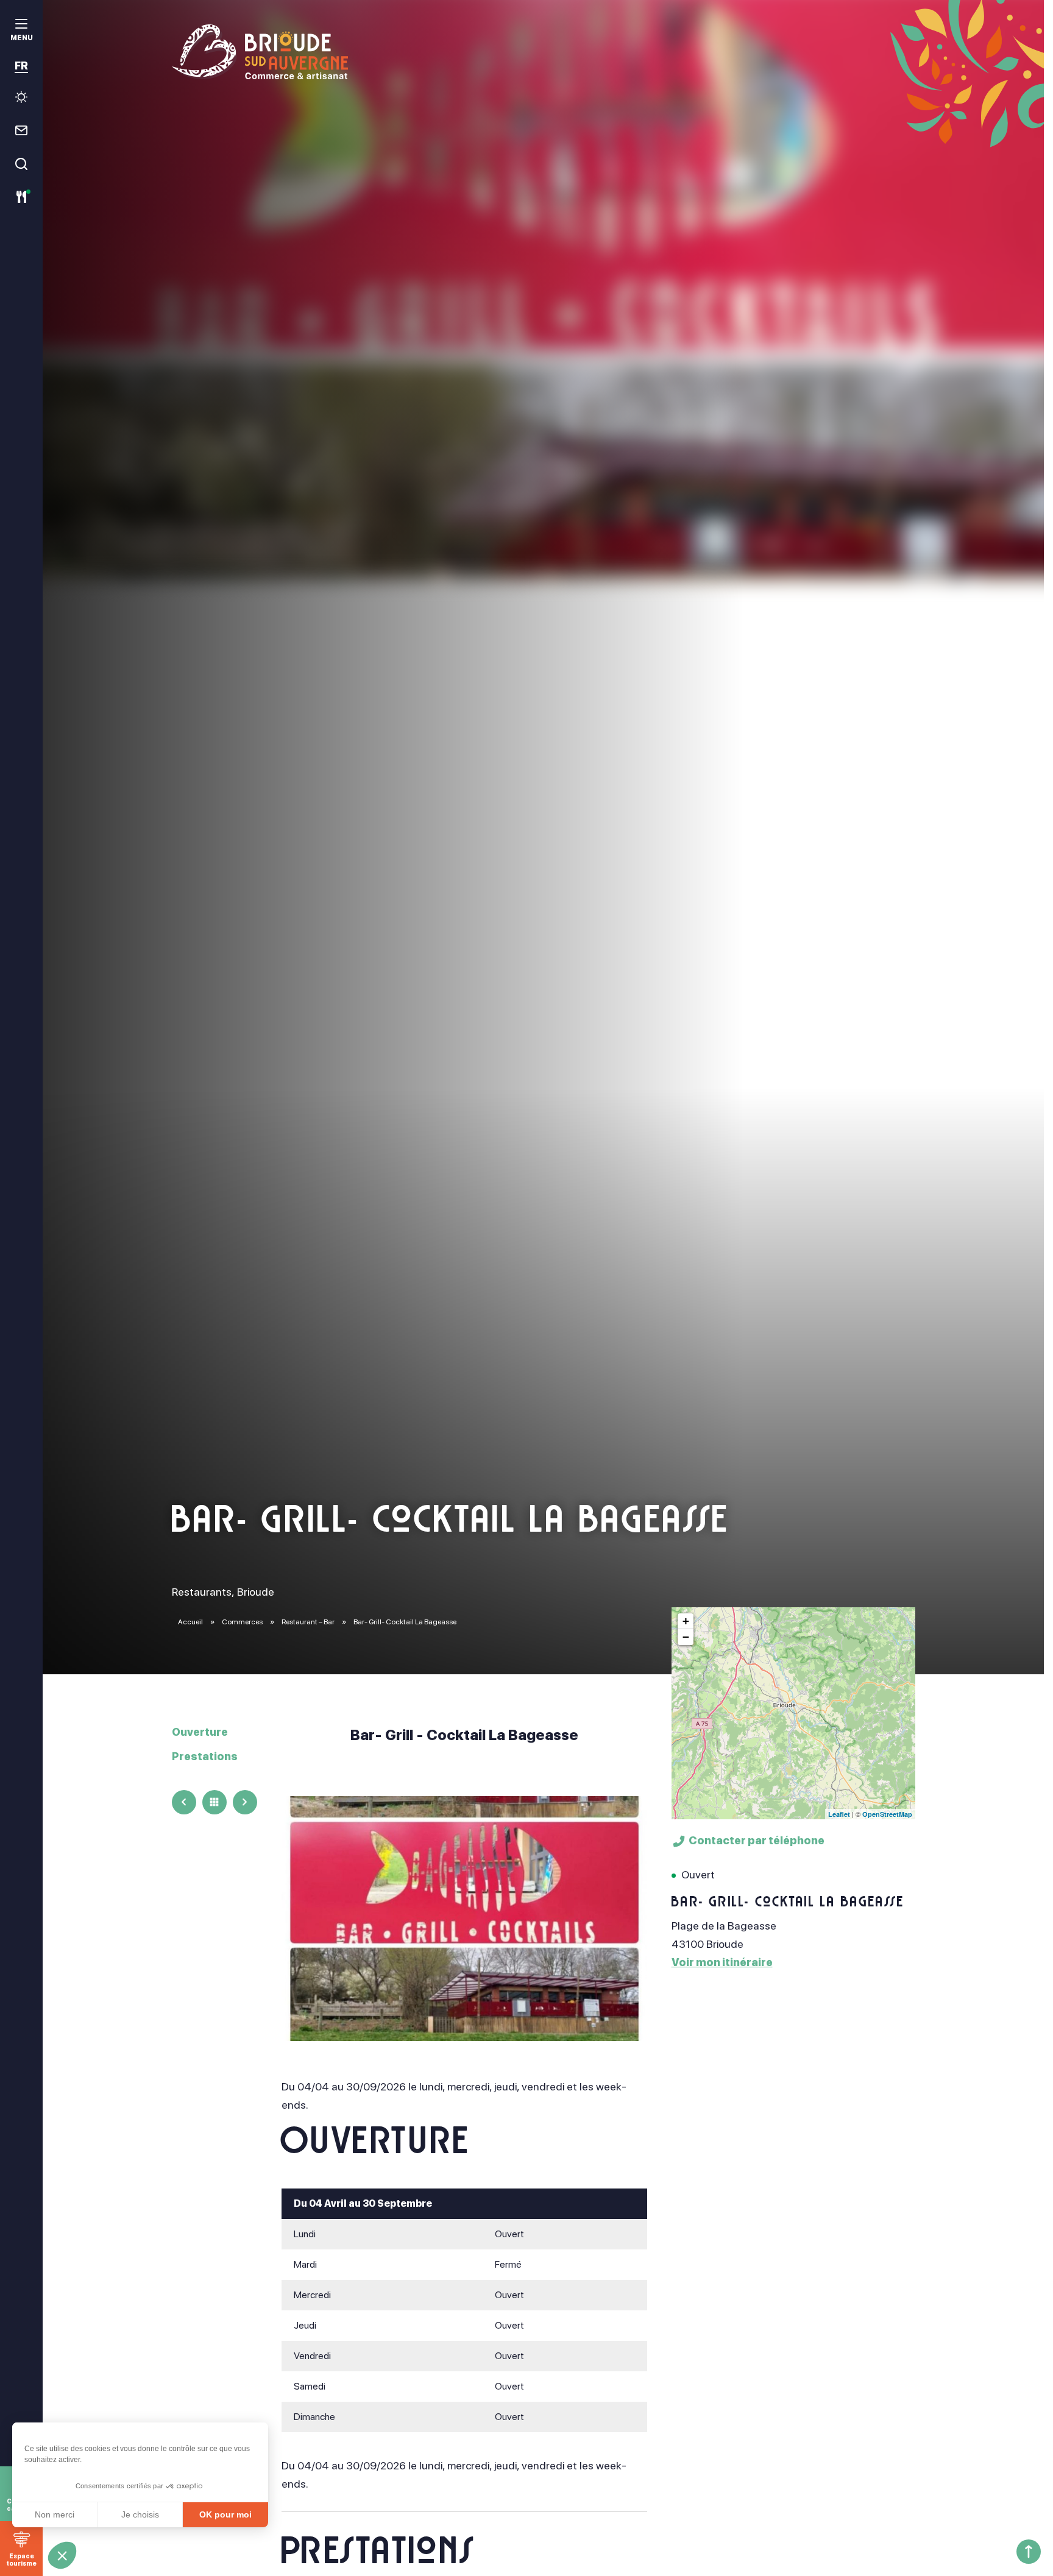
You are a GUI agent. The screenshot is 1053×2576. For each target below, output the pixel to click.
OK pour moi (225, 2514)
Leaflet (839, 1814)
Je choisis (140, 2514)
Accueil (190, 1622)
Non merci (55, 2514)
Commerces (243, 1622)
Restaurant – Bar (309, 1622)
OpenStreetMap (887, 1814)
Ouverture (200, 1732)
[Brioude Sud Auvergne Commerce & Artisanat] (544, 52)
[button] (62, 2555)
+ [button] (686, 1621)
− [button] (686, 1637)
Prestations (205, 1756)
